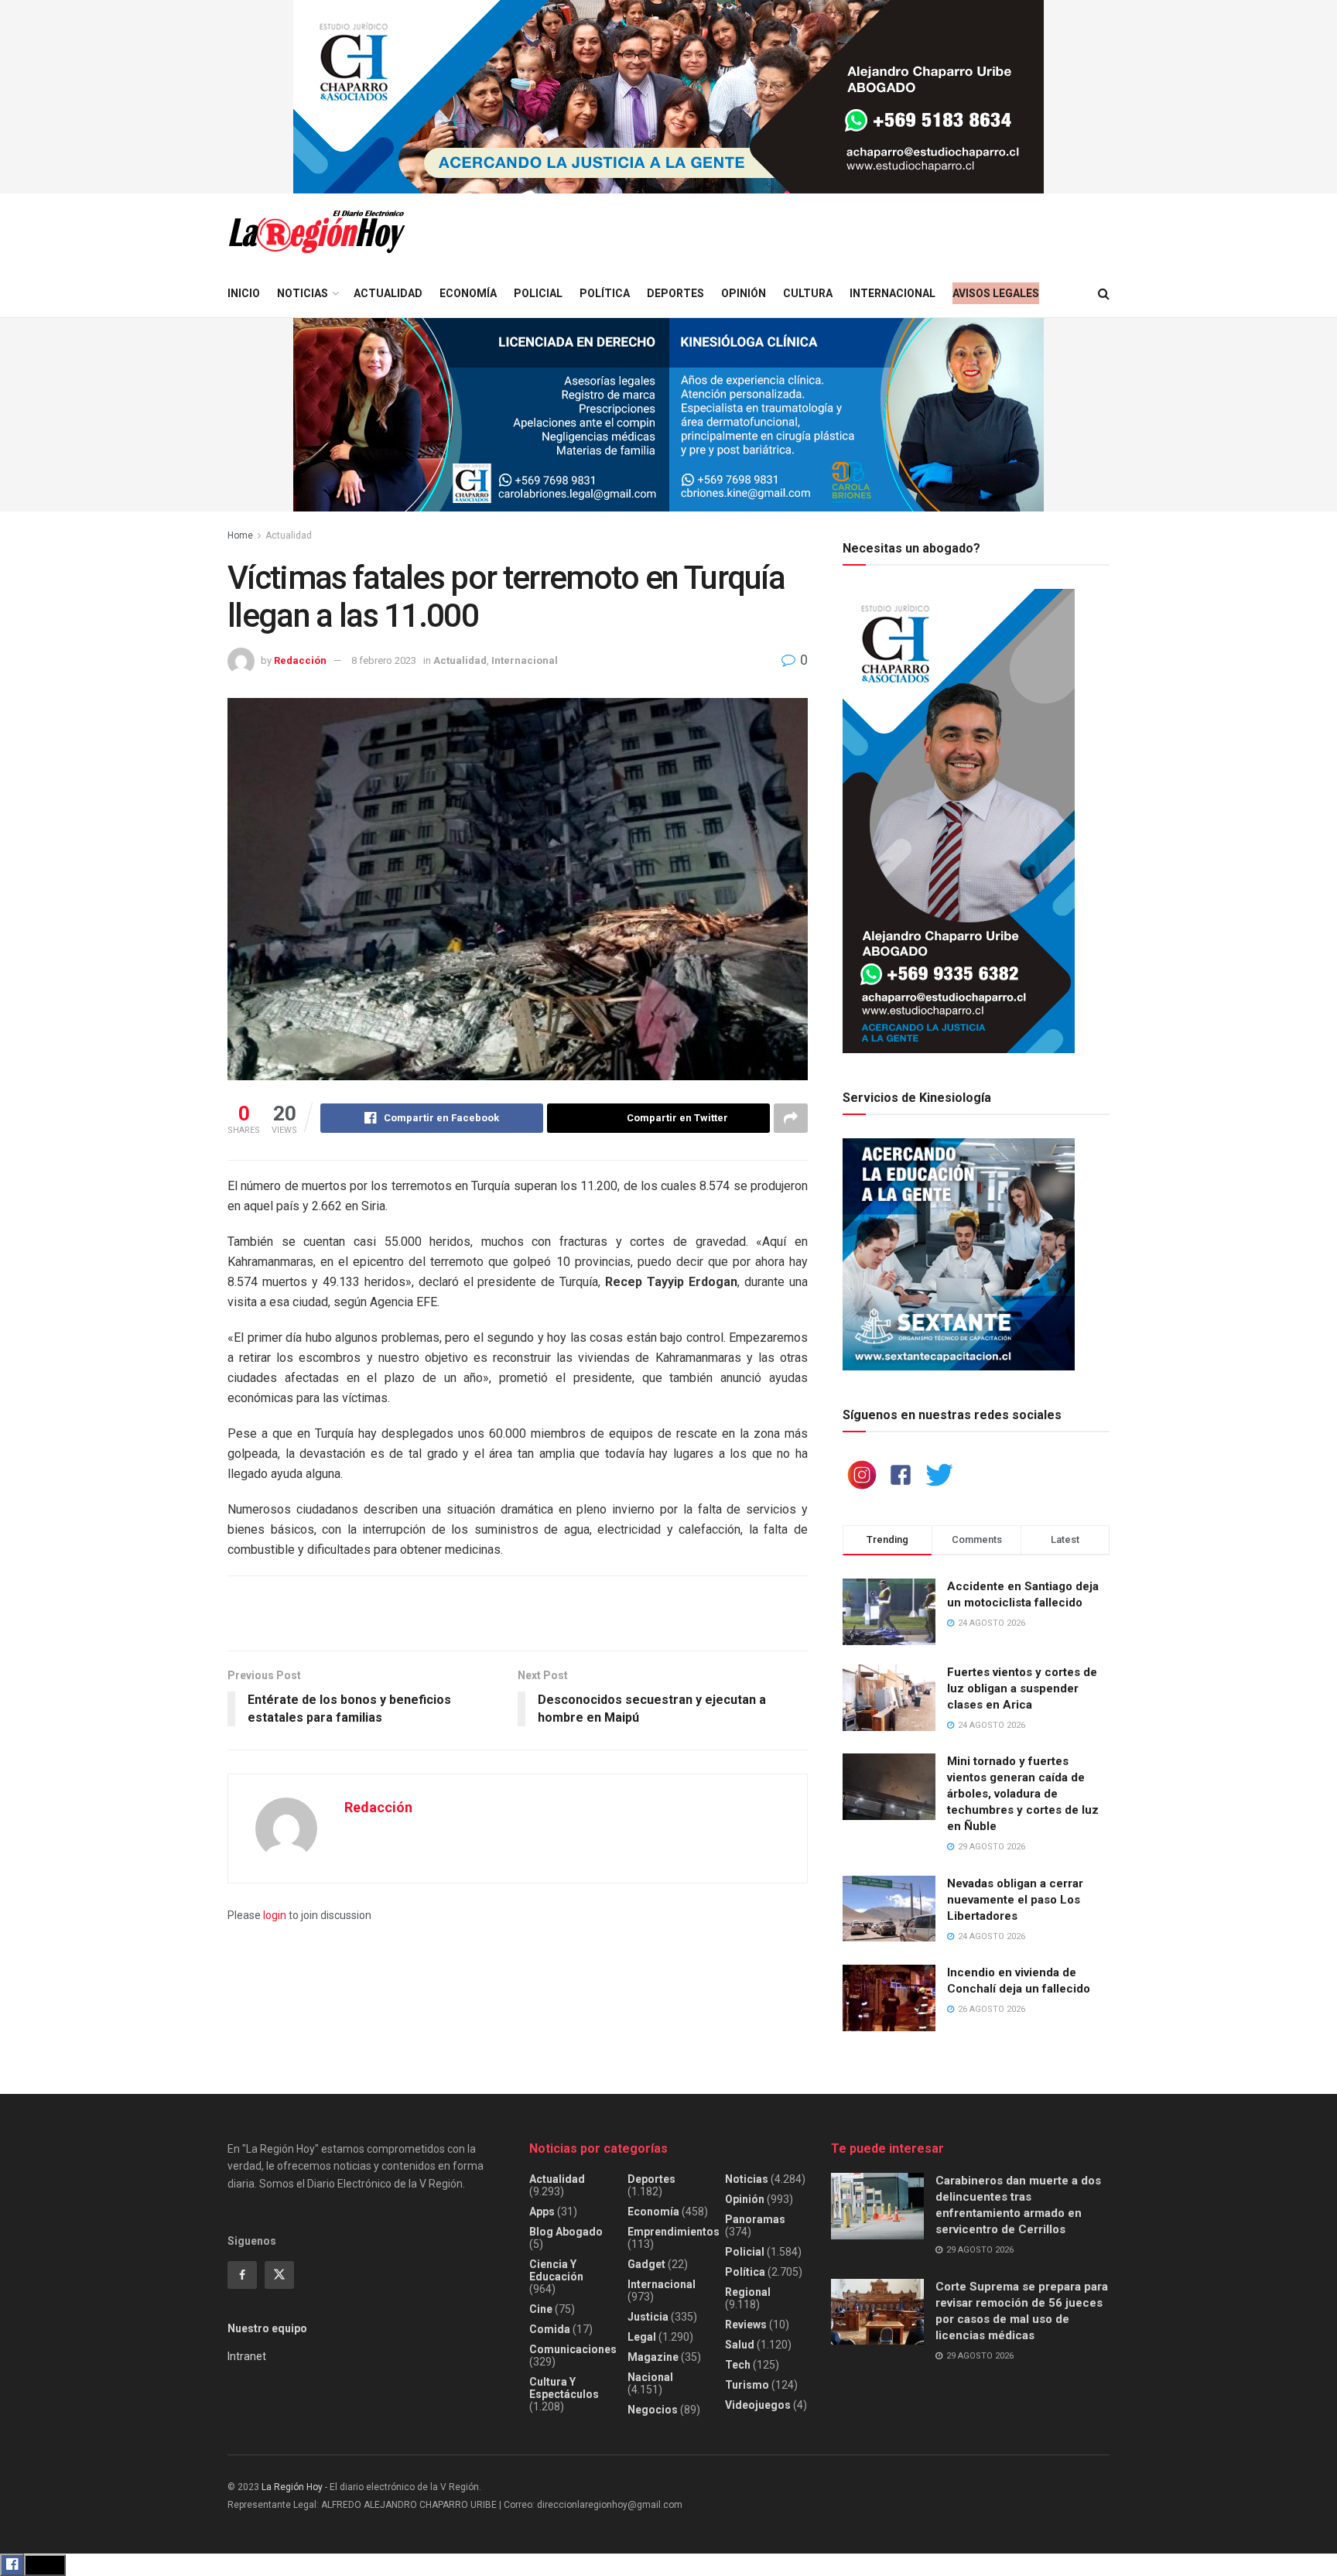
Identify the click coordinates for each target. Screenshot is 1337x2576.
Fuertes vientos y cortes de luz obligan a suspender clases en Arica (1022, 1688)
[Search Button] (1104, 294)
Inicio (244, 293)
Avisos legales (996, 293)
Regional (748, 2292)
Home (240, 535)
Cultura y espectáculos (564, 2388)
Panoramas (755, 2219)
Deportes (675, 293)
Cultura (808, 293)
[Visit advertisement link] (668, 97)
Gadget (646, 2264)
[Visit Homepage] (316, 232)
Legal (642, 2337)
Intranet (247, 2356)
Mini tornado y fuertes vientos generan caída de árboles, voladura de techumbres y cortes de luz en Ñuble (1023, 1794)
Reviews (746, 2325)
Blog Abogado (566, 2232)
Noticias (303, 293)
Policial (538, 293)
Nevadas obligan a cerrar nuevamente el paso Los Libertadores (1015, 1900)
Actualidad (388, 293)
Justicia (648, 2317)
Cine (541, 2309)
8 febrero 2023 (384, 660)
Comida (550, 2329)
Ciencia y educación (556, 2270)
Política (605, 293)
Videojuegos (758, 2405)
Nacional (650, 2377)
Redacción (300, 660)
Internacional (892, 293)
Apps (542, 2212)
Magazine (653, 2357)
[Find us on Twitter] (279, 2275)
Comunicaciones (573, 2349)
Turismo (747, 2385)
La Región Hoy (292, 2487)
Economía (468, 293)
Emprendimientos (674, 2232)
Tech (738, 2365)
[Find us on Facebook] (242, 2275)
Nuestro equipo (267, 2328)
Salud (740, 2345)
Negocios (653, 2410)
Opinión (744, 293)
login (275, 1915)
